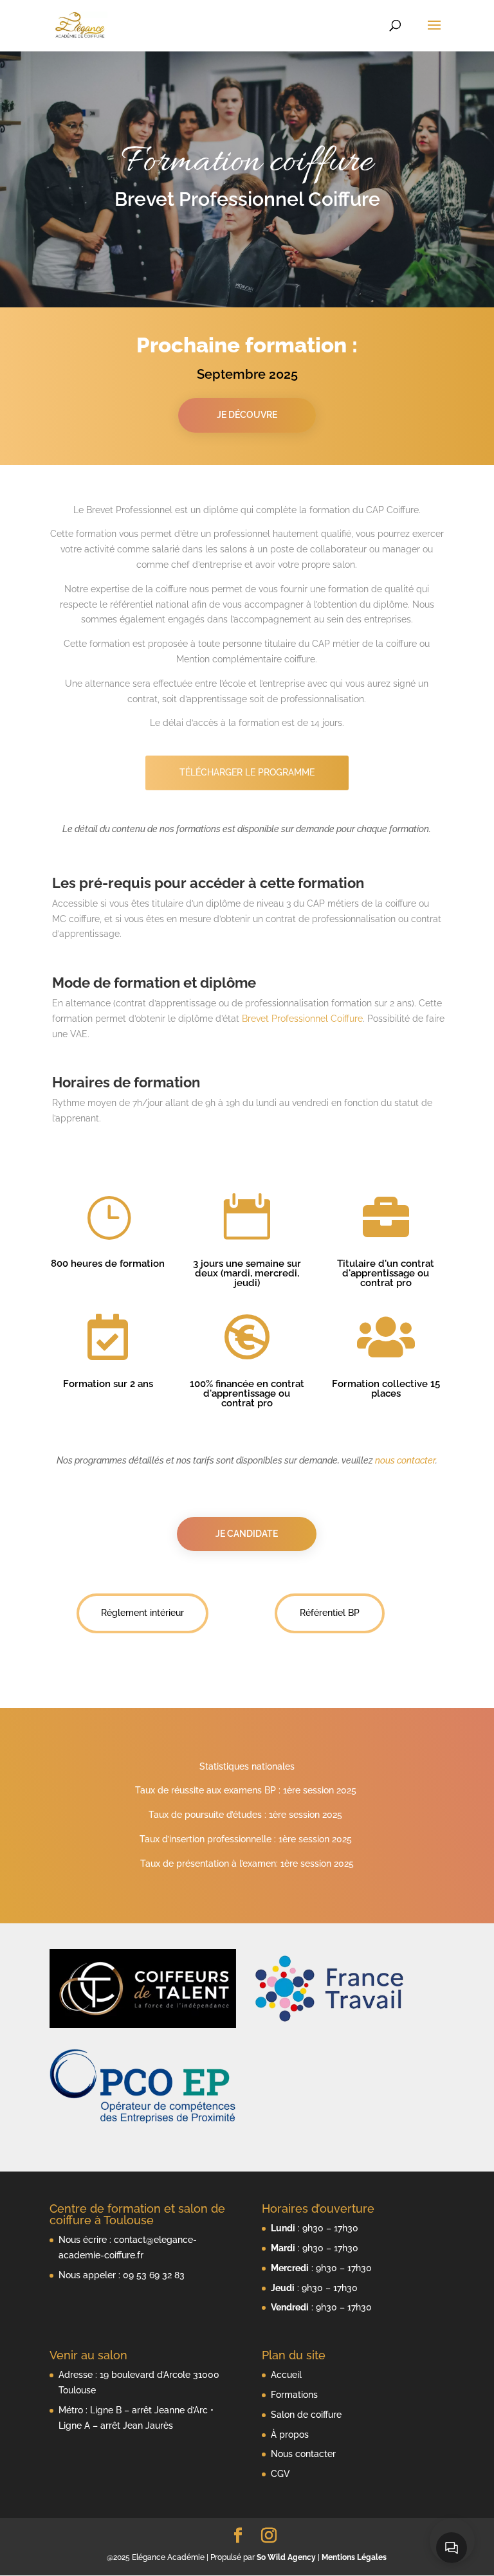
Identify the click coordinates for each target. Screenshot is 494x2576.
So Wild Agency (286, 2557)
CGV (280, 2474)
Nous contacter (303, 2454)
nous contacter (405, 1460)
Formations (294, 2395)
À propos (290, 2435)
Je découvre (247, 415)
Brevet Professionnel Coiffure (302, 1019)
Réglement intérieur (142, 1613)
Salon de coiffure (306, 2415)
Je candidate (247, 1534)
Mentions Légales (354, 2557)
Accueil (286, 2375)
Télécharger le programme (247, 772)
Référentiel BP (330, 1613)
